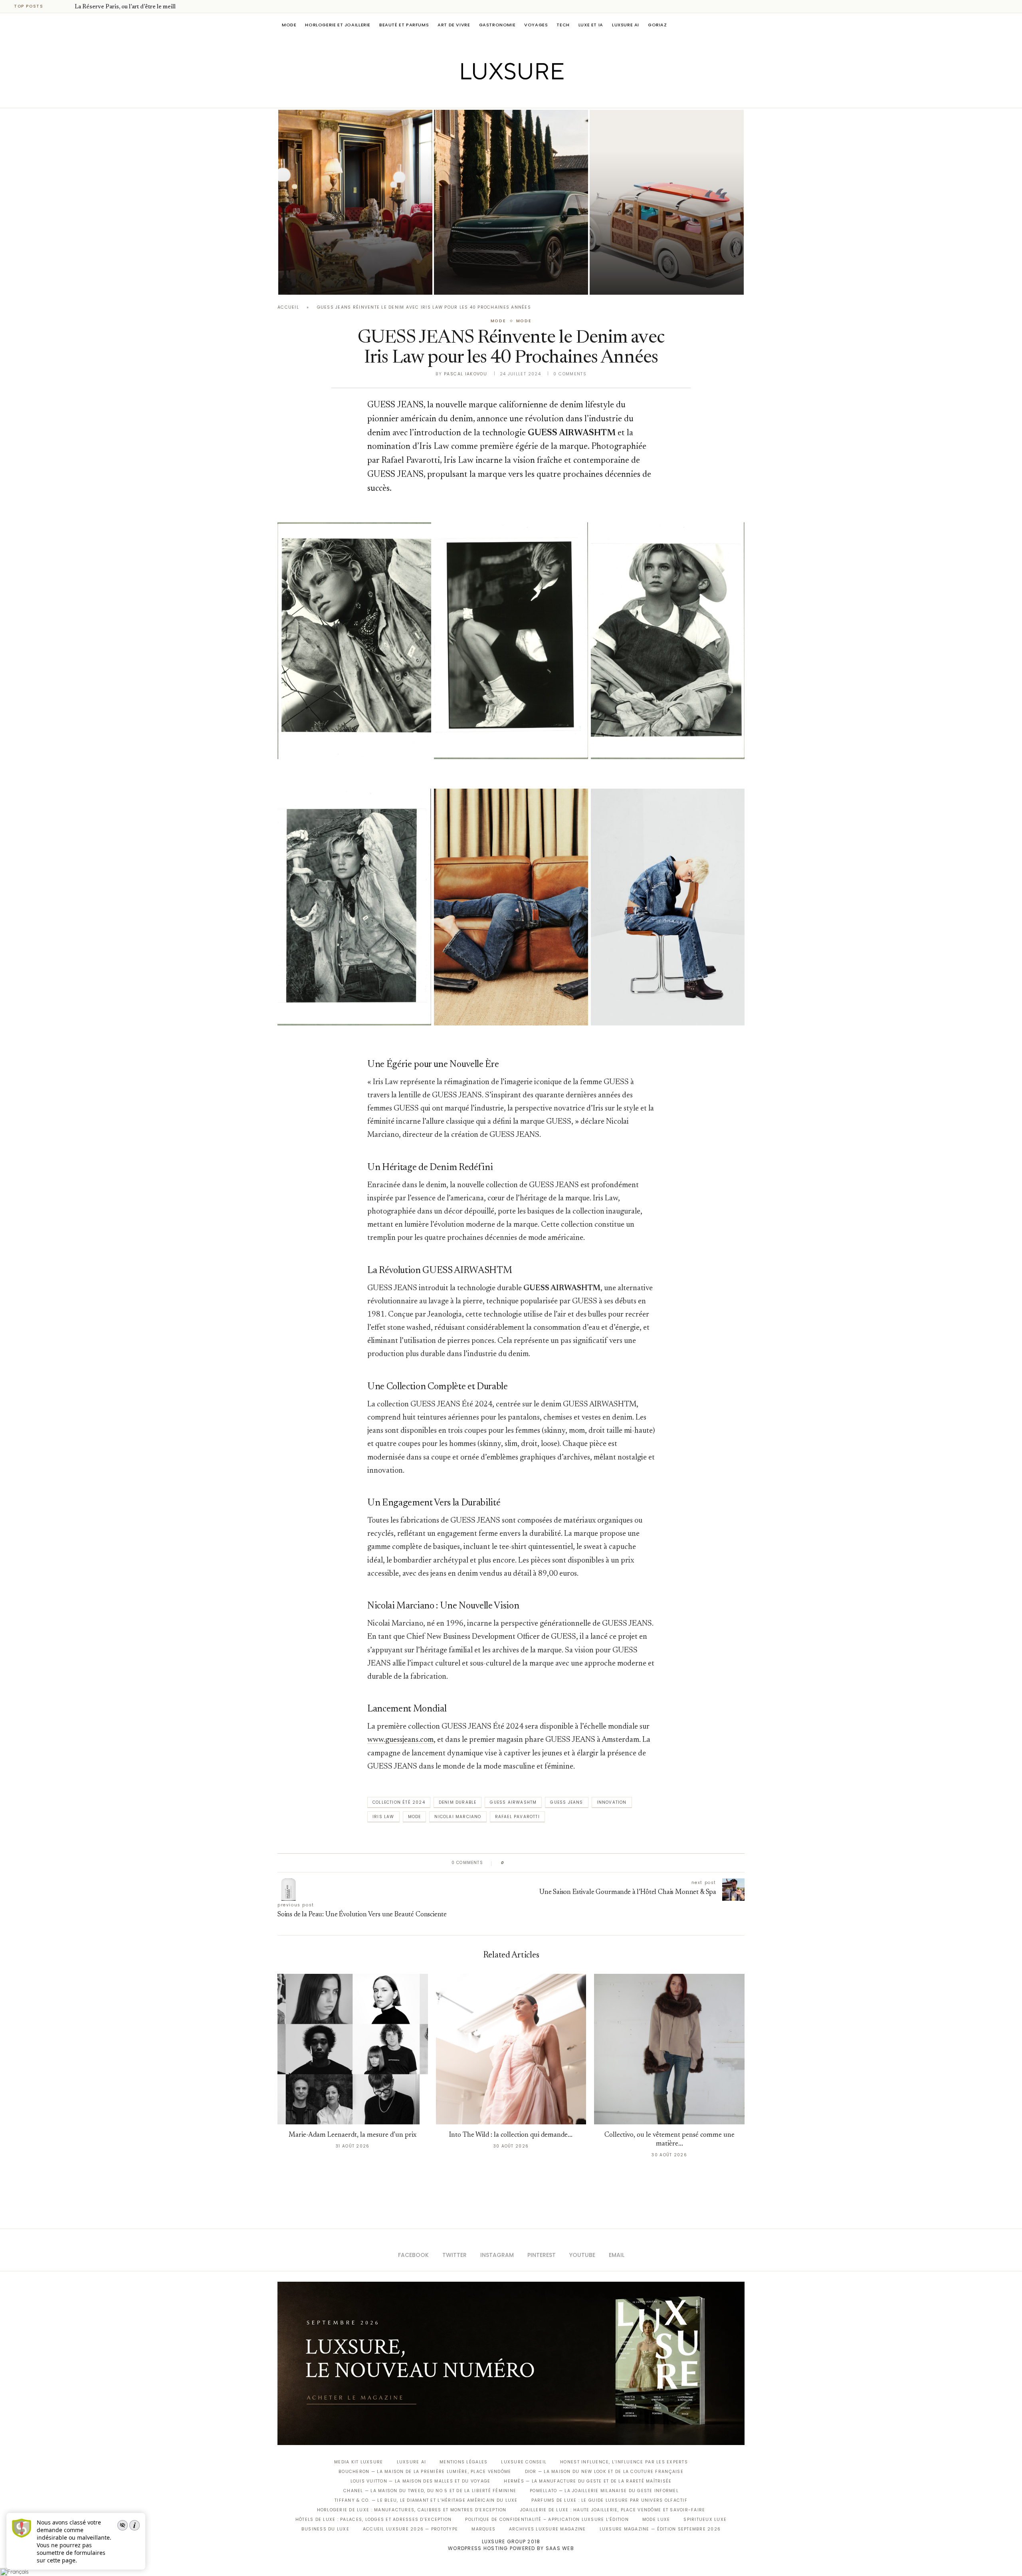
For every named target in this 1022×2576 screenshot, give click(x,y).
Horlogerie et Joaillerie (338, 25)
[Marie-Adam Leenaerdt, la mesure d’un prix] (353, 2049)
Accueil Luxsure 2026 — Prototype (410, 2529)
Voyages (536, 25)
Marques (483, 2529)
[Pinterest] (517, 97)
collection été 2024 (399, 1802)
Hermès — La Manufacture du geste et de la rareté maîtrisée (588, 2481)
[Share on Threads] (556, 1863)
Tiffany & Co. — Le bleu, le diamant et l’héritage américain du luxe (426, 2500)
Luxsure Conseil (524, 2462)
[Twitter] (494, 97)
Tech (563, 25)
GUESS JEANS (566, 1802)
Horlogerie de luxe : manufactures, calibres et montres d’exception (412, 2510)
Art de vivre (454, 25)
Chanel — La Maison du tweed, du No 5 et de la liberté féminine (430, 2491)
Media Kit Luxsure (358, 2462)
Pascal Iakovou (465, 374)
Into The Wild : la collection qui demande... (511, 2135)
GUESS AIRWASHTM (513, 1802)
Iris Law (383, 1817)
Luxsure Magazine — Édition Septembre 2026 (660, 2529)
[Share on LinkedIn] (541, 1863)
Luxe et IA (591, 25)
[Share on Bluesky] (564, 1863)
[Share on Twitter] (526, 1863)
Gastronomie (497, 25)
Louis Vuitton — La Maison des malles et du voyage (421, 2481)
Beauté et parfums (404, 25)
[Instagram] (506, 97)
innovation (612, 1802)
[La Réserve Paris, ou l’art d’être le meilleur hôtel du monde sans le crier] (355, 202)
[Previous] (57, 6)
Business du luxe (325, 2529)
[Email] (539, 97)
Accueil (288, 307)
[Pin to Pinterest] (533, 1863)
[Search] (741, 25)
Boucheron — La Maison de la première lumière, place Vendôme (425, 2472)
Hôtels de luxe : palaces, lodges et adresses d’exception (374, 2519)
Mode (289, 25)
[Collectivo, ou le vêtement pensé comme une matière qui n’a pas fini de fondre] (669, 2049)
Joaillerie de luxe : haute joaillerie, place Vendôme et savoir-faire (613, 2510)
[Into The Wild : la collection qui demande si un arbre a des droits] (511, 2049)
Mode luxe (656, 2519)
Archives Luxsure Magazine (548, 2529)
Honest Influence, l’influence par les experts (624, 2462)
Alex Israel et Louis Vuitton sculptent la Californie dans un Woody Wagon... (657, 259)
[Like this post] (508, 1863)
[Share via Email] (571, 1863)
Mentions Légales (463, 2462)
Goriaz (658, 25)
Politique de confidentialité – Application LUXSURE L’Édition (547, 2519)
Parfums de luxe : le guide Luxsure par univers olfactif (609, 2500)
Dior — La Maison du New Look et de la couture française (604, 2472)
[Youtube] (528, 97)
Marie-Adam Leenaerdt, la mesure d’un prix (353, 2135)
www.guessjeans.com (400, 1740)
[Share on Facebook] (518, 1863)
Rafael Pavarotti (517, 1817)
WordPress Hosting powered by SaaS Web (511, 2548)
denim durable (458, 1802)
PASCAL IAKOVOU (319, 281)
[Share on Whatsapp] (549, 1863)
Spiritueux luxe (705, 2519)
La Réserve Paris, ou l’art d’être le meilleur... (131, 7)
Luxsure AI (626, 25)
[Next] (67, 6)
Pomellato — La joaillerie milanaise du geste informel (604, 2491)
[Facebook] (483, 97)
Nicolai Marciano (458, 1817)
